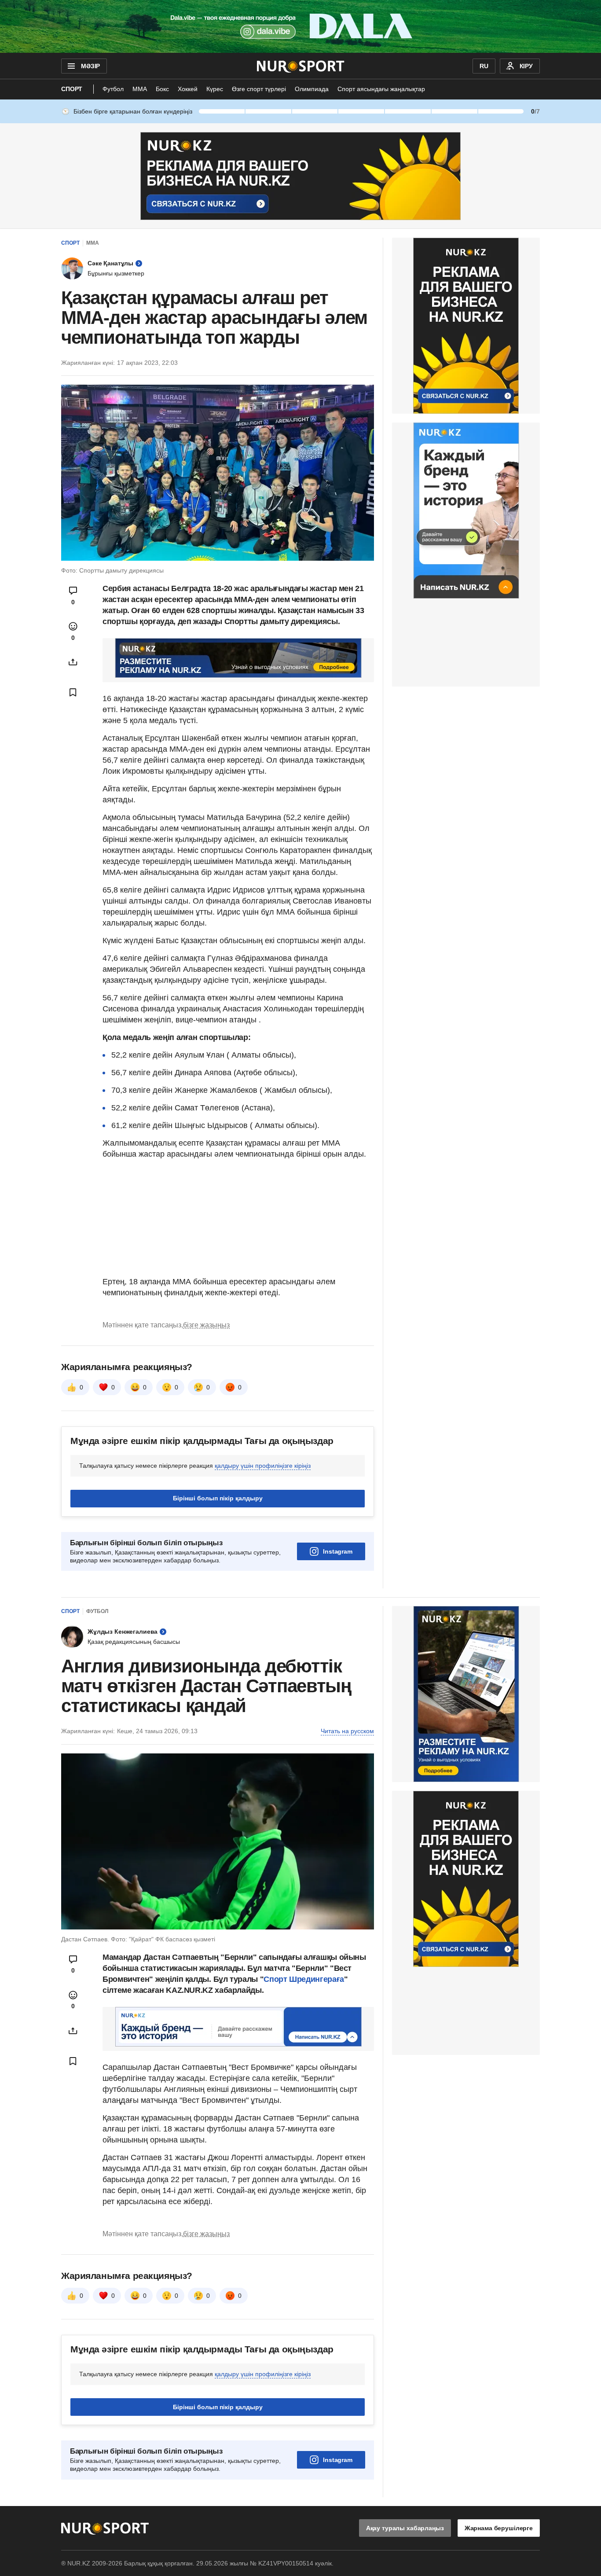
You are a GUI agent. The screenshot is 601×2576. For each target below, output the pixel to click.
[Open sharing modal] (73, 662)
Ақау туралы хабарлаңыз (405, 2528)
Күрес (215, 89)
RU (484, 66)
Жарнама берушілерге (499, 2528)
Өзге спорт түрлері (259, 89)
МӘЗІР (90, 66)
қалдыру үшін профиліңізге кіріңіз (263, 1466)
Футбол (113, 89)
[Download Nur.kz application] (300, 26)
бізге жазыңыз (206, 1325)
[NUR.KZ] (301, 66)
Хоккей (188, 89)
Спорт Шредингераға (304, 1979)
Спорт (72, 89)
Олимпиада (312, 89)
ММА (140, 89)
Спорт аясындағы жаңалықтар (381, 89)
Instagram (338, 1551)
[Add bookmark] (73, 692)
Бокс (162, 89)
